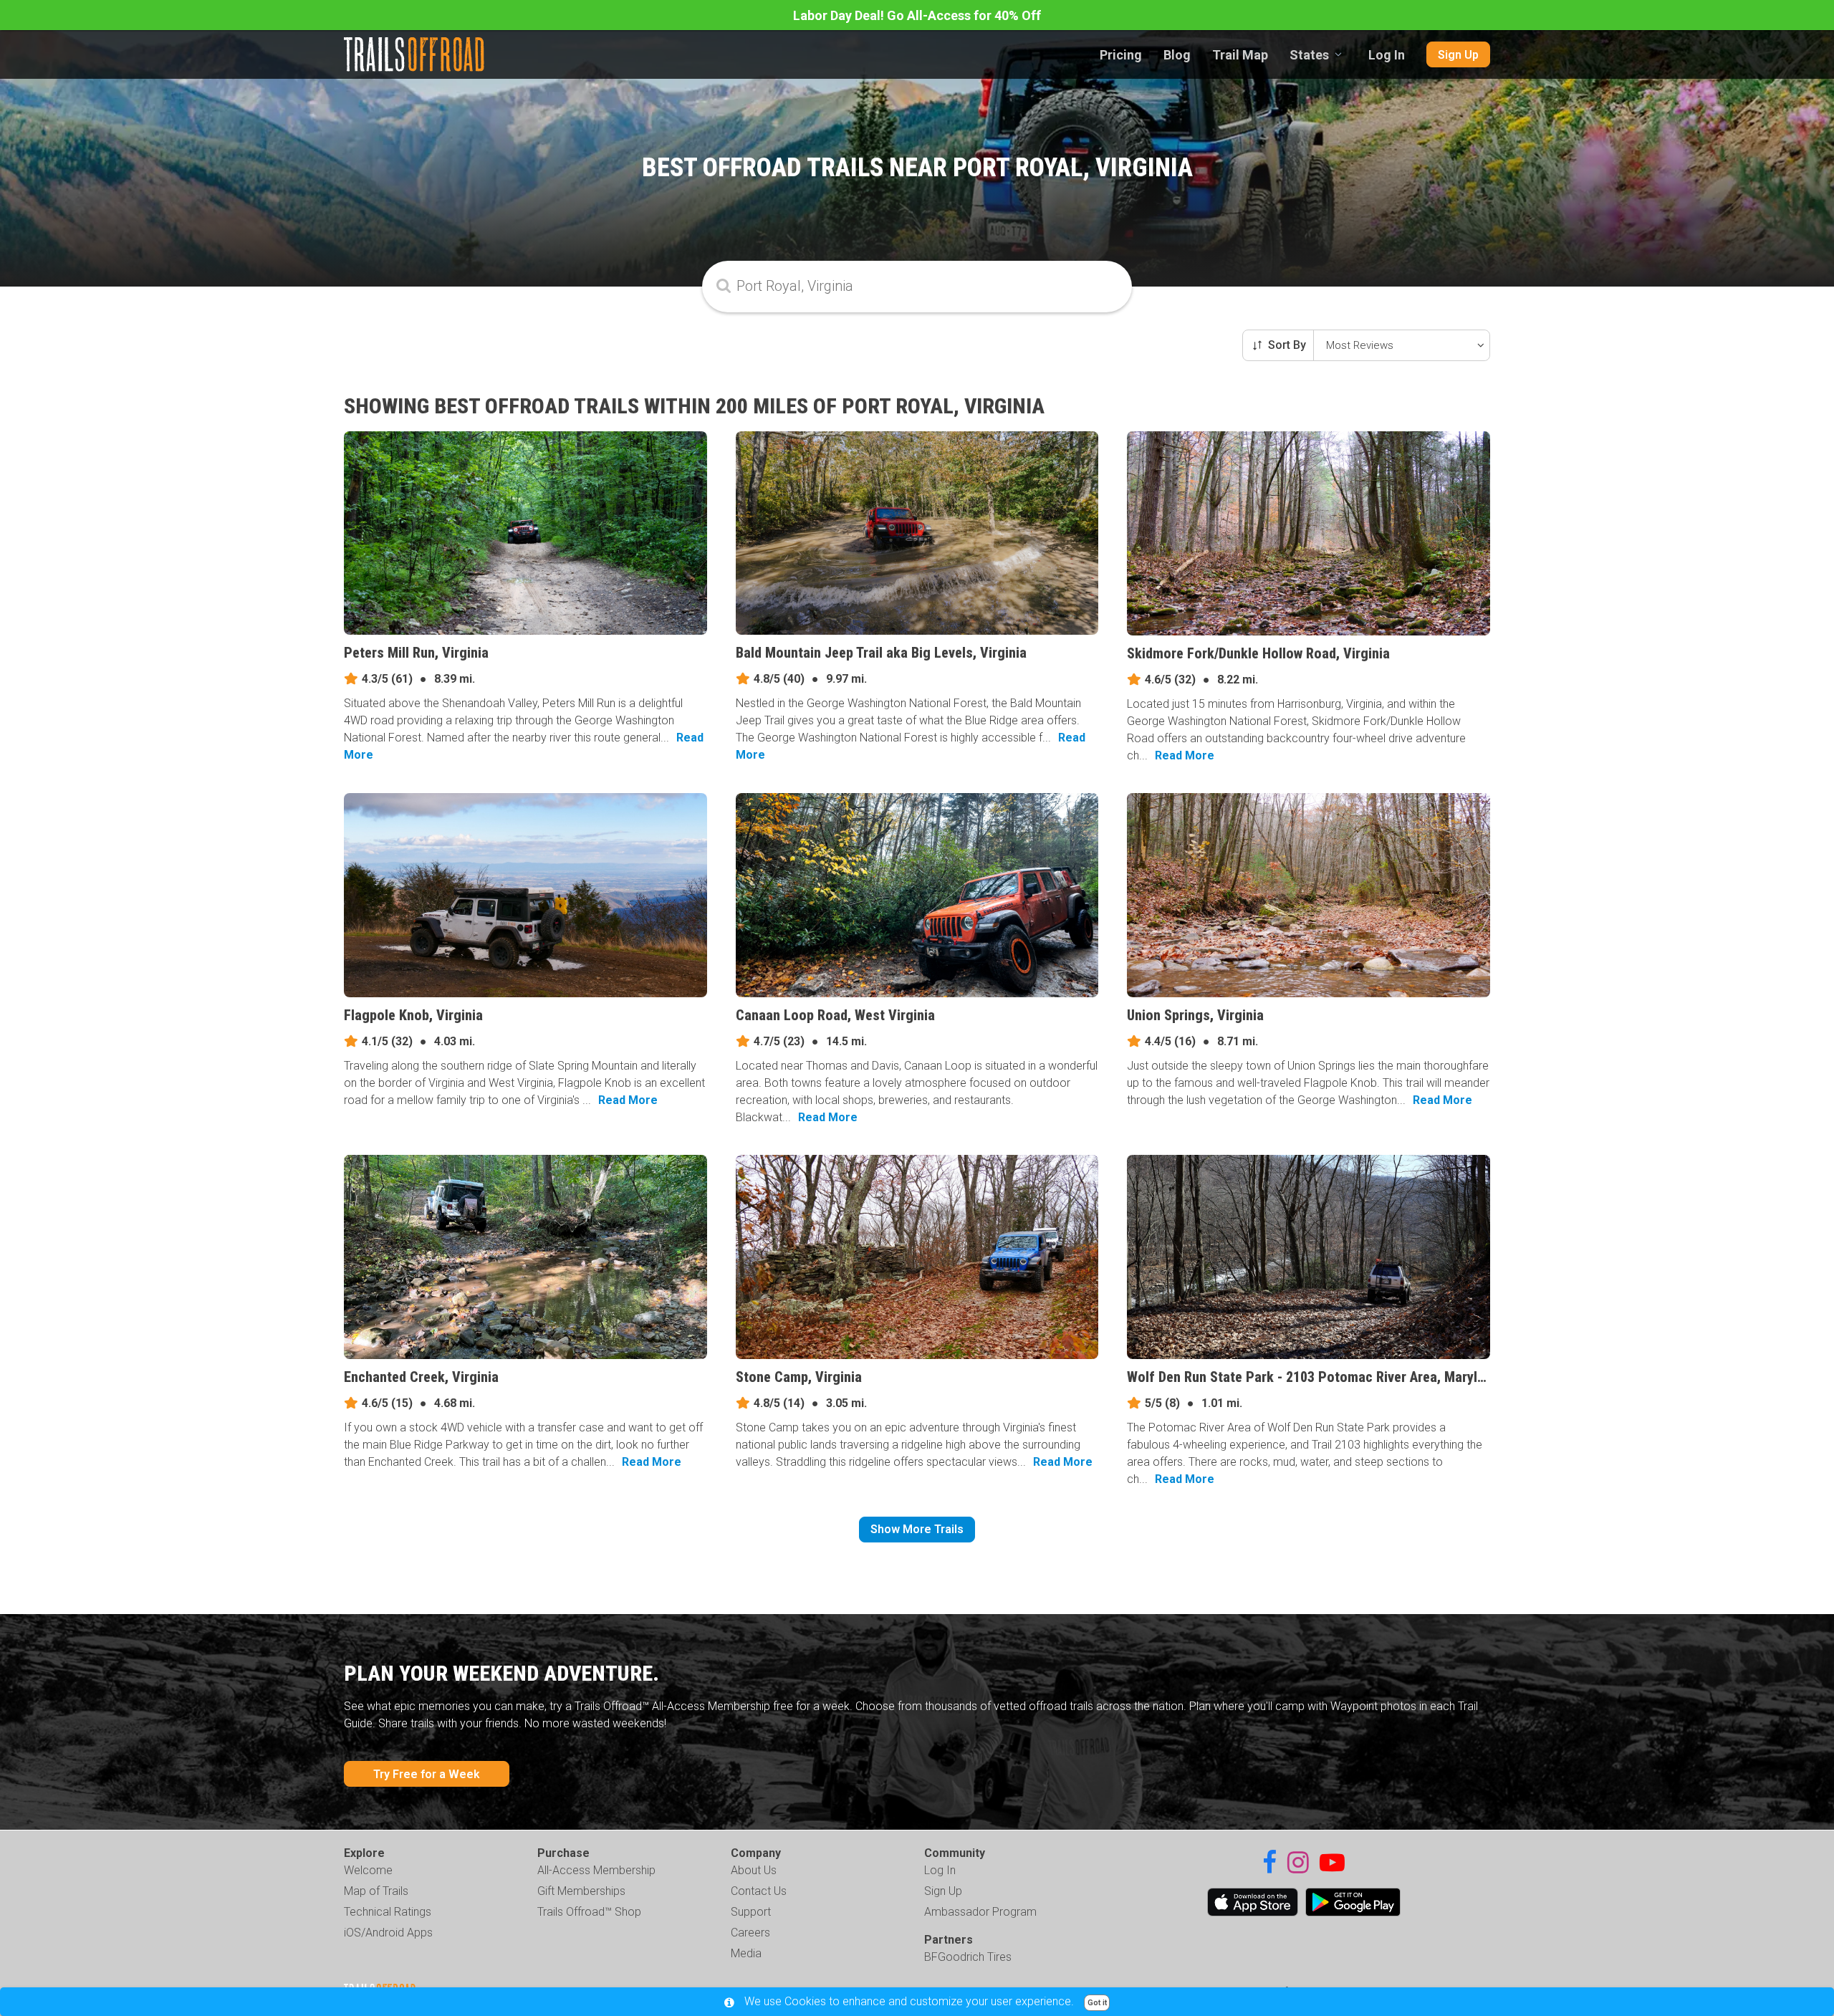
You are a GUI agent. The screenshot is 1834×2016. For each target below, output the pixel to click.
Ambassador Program (980, 1912)
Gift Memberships (581, 1891)
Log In (1387, 55)
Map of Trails (376, 1891)
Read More (1185, 755)
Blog (1177, 55)
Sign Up (1458, 55)
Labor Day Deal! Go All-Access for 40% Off (917, 15)
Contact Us (759, 1891)
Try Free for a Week (427, 1774)
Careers (750, 1933)
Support (751, 1912)
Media (746, 1953)
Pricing (1121, 55)
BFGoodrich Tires (968, 1957)
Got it (1097, 2003)
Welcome (368, 1870)
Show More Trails (917, 1529)
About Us (754, 1870)
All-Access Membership (596, 1870)
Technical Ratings (388, 1912)
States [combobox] (1309, 55)
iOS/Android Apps (388, 1933)
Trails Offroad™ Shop (589, 1912)
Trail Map (1240, 55)
